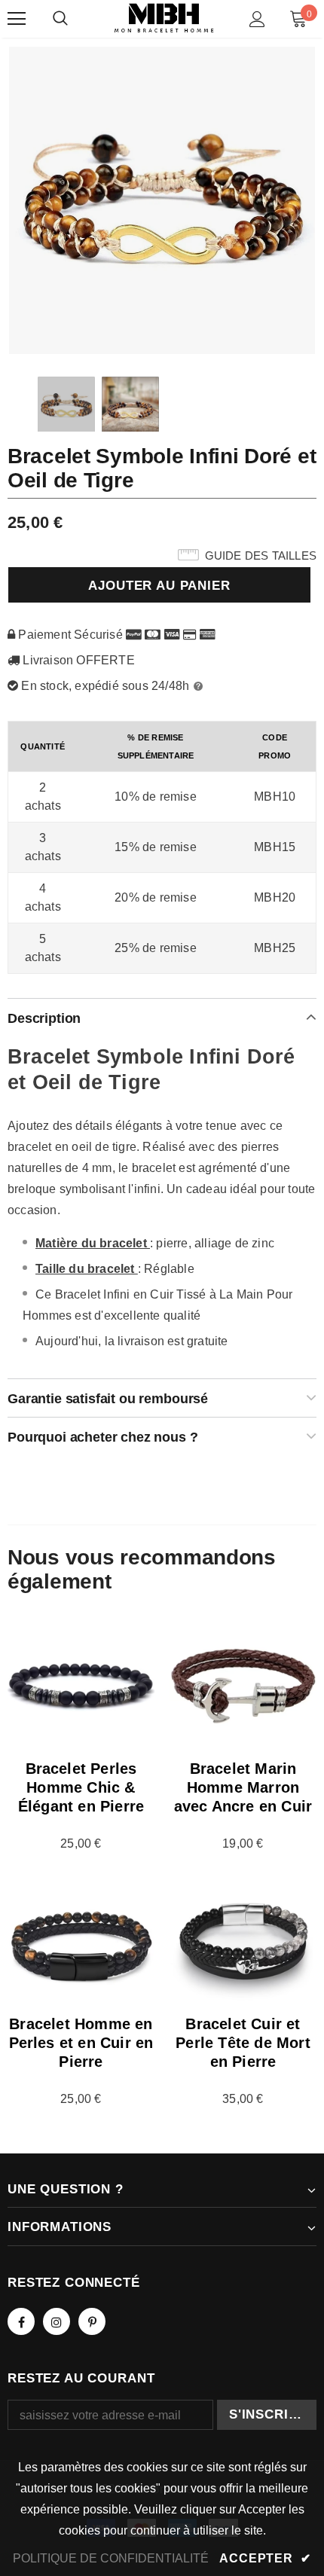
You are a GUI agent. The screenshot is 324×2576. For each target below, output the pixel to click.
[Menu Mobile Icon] (17, 19)
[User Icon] (257, 19)
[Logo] (164, 18)
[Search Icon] (60, 19)
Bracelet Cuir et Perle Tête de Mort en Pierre (243, 2043)
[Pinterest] (92, 2321)
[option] (162, 200)
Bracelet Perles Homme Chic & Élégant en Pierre (81, 1787)
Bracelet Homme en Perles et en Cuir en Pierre (81, 2043)
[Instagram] (57, 2321)
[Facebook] (21, 2321)
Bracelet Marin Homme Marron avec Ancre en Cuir (243, 1787)
